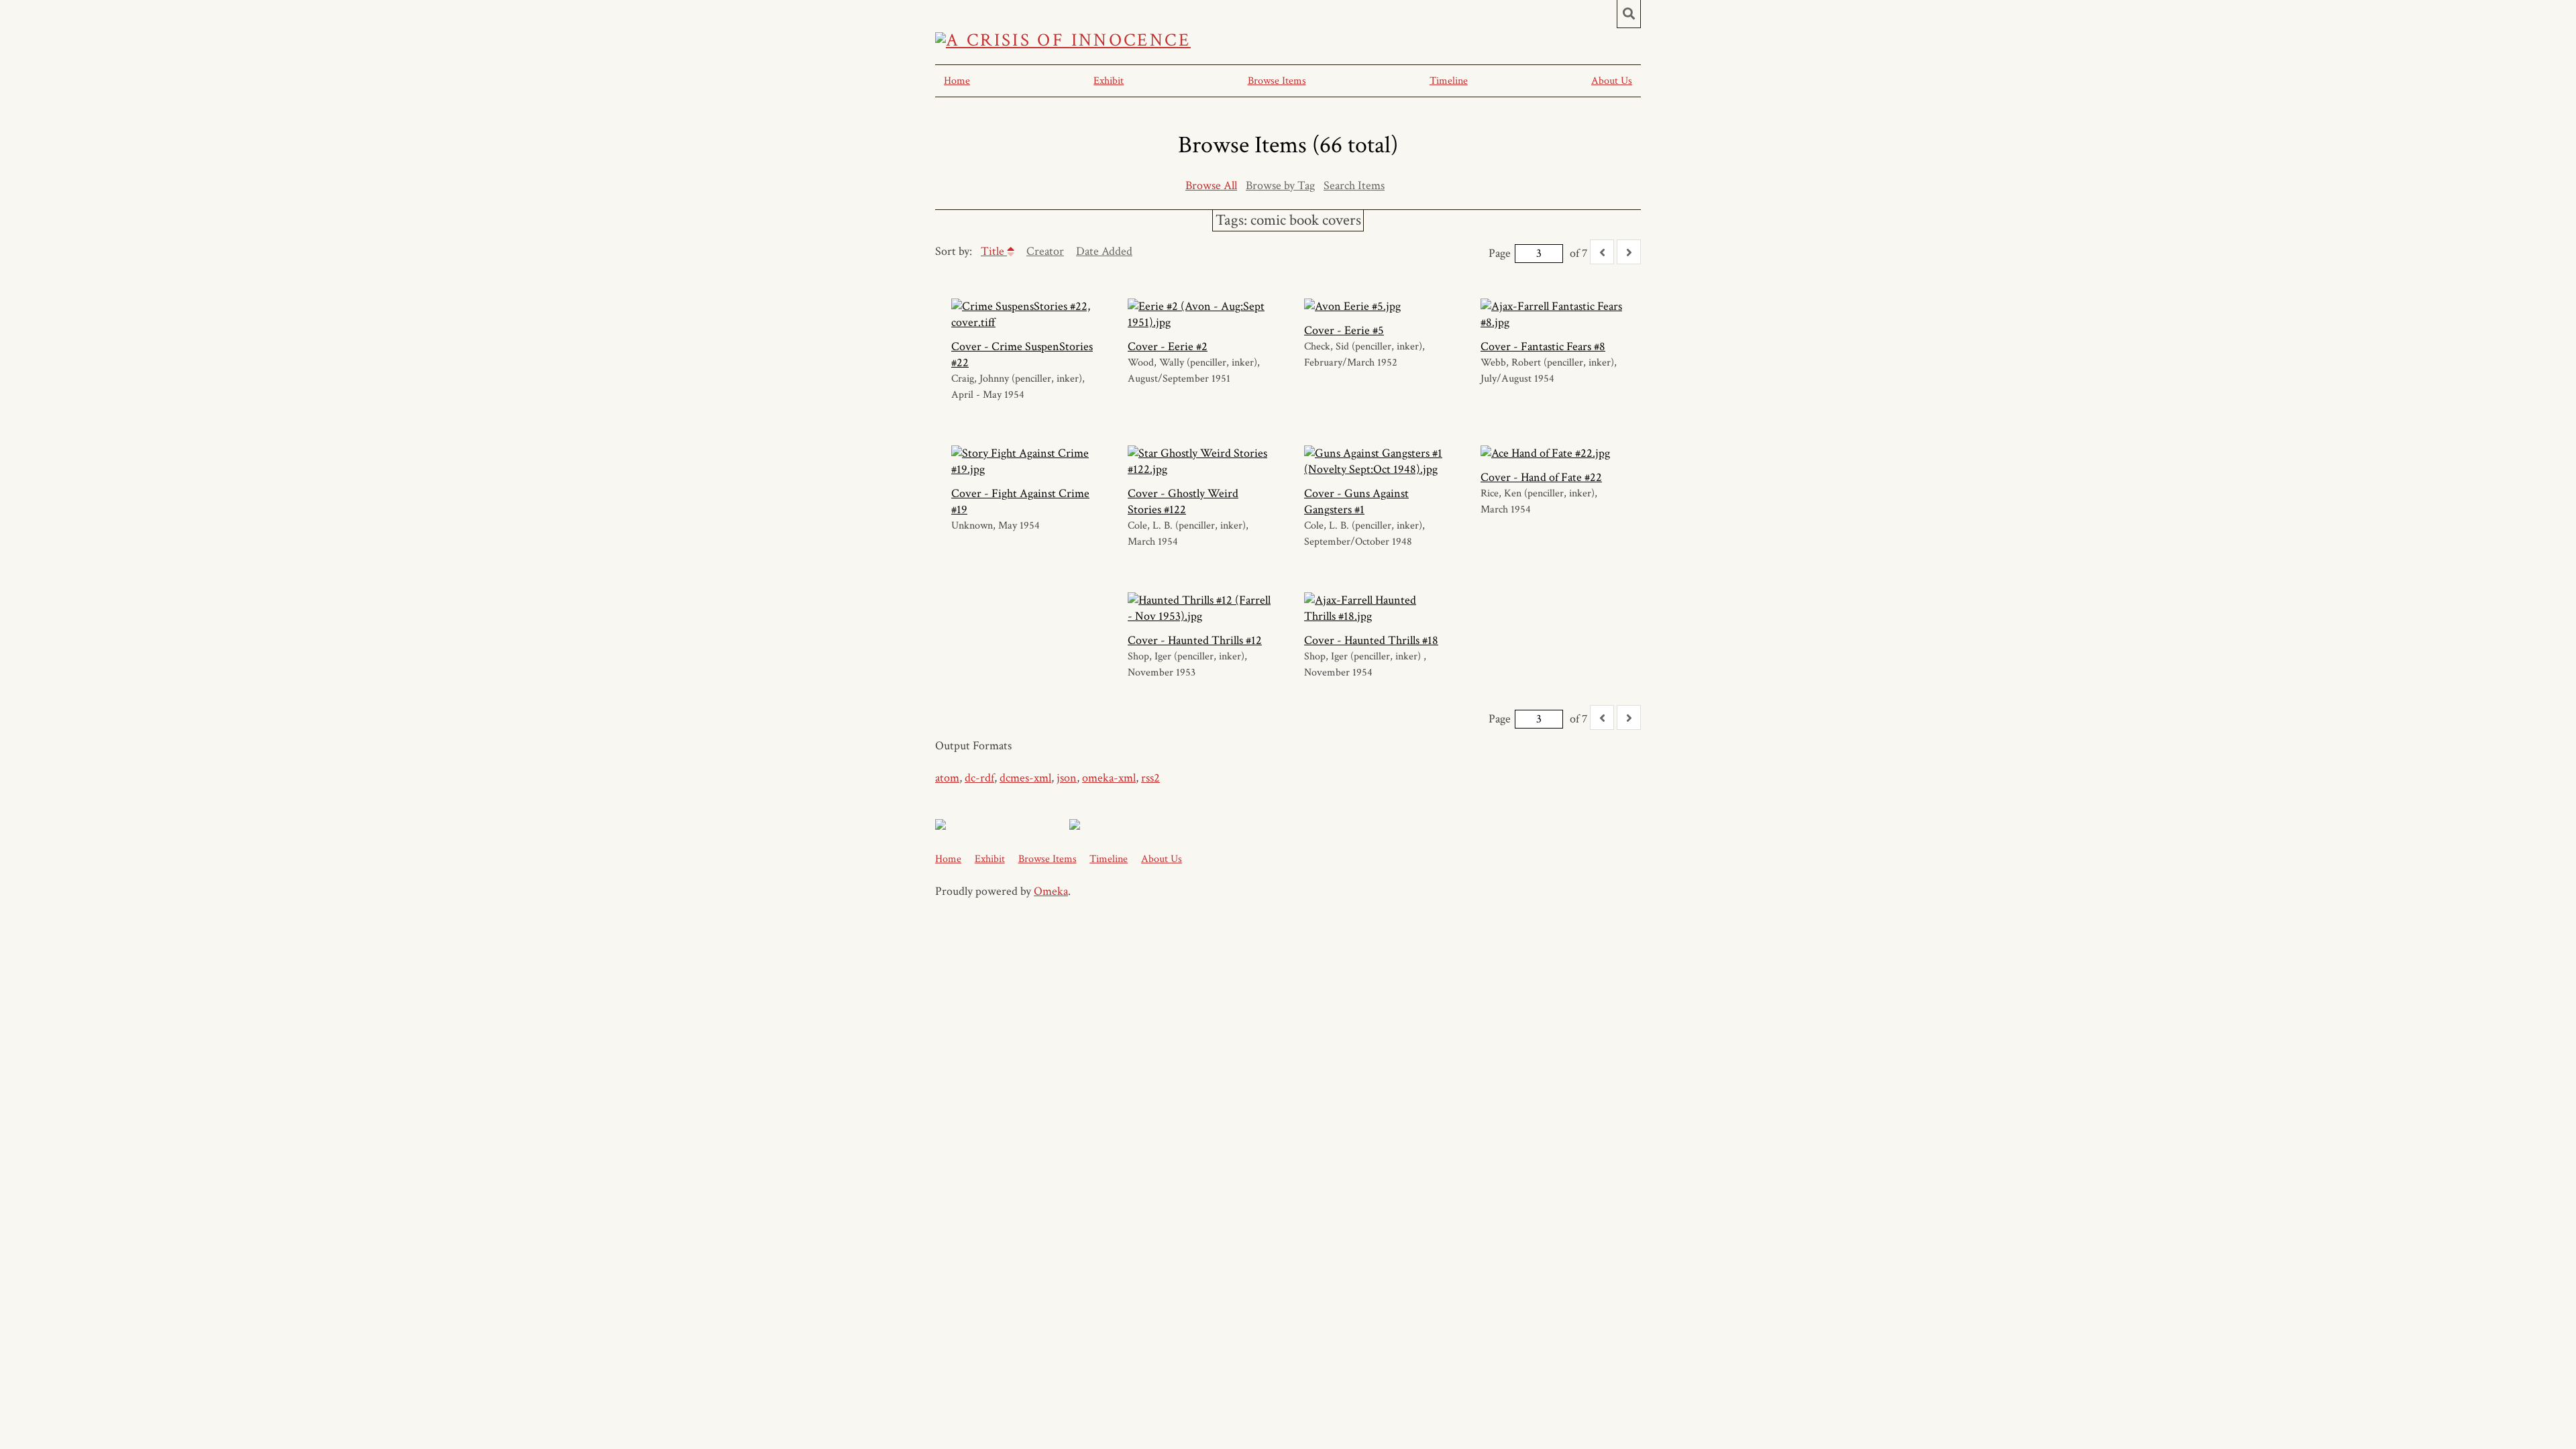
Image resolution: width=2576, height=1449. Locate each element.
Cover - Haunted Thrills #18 (1371, 640)
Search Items (1354, 185)
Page (1500, 253)
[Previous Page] (1602, 252)
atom (947, 778)
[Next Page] (1629, 252)
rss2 (1150, 778)
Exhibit (1109, 81)
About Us (1612, 81)
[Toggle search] (1629, 14)
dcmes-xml (1025, 778)
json (1067, 778)
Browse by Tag (1280, 185)
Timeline (1449, 81)
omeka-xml (1109, 778)
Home (957, 81)
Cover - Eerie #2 (1168, 346)
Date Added (1104, 251)
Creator (1045, 251)
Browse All (1211, 185)
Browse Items (1277, 81)
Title (994, 251)
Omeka (1051, 891)
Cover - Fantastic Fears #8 (1543, 346)
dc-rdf (979, 778)
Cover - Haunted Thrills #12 (1195, 640)
